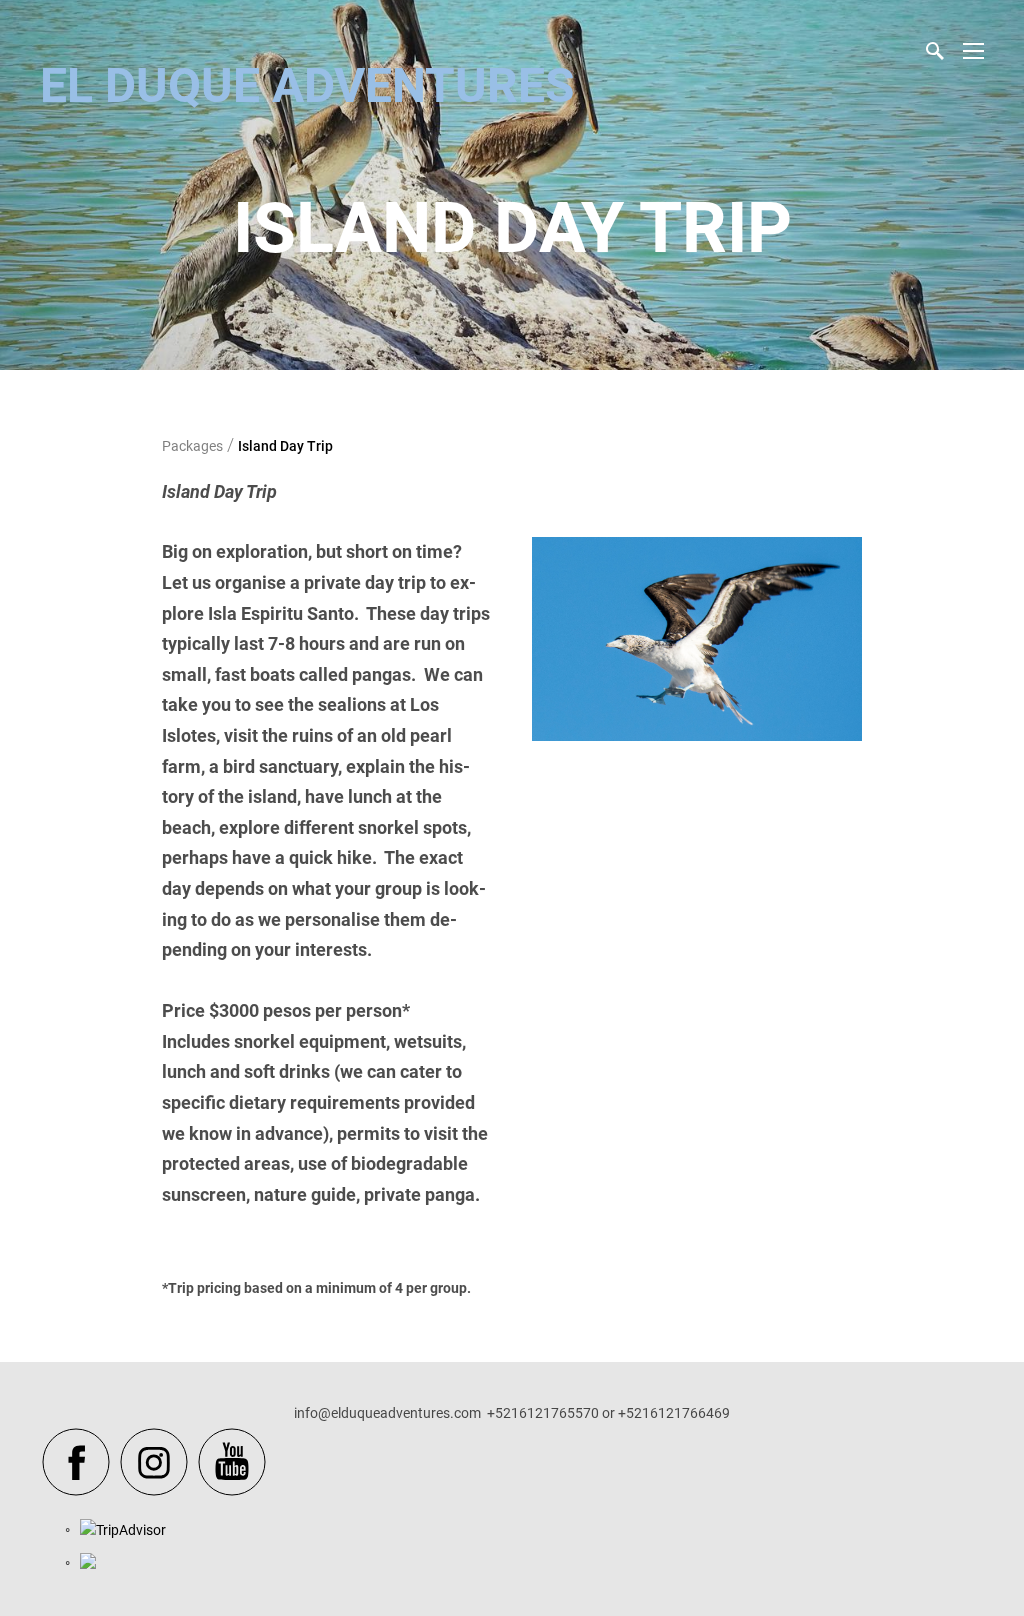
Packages (192, 446)
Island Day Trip (285, 446)
